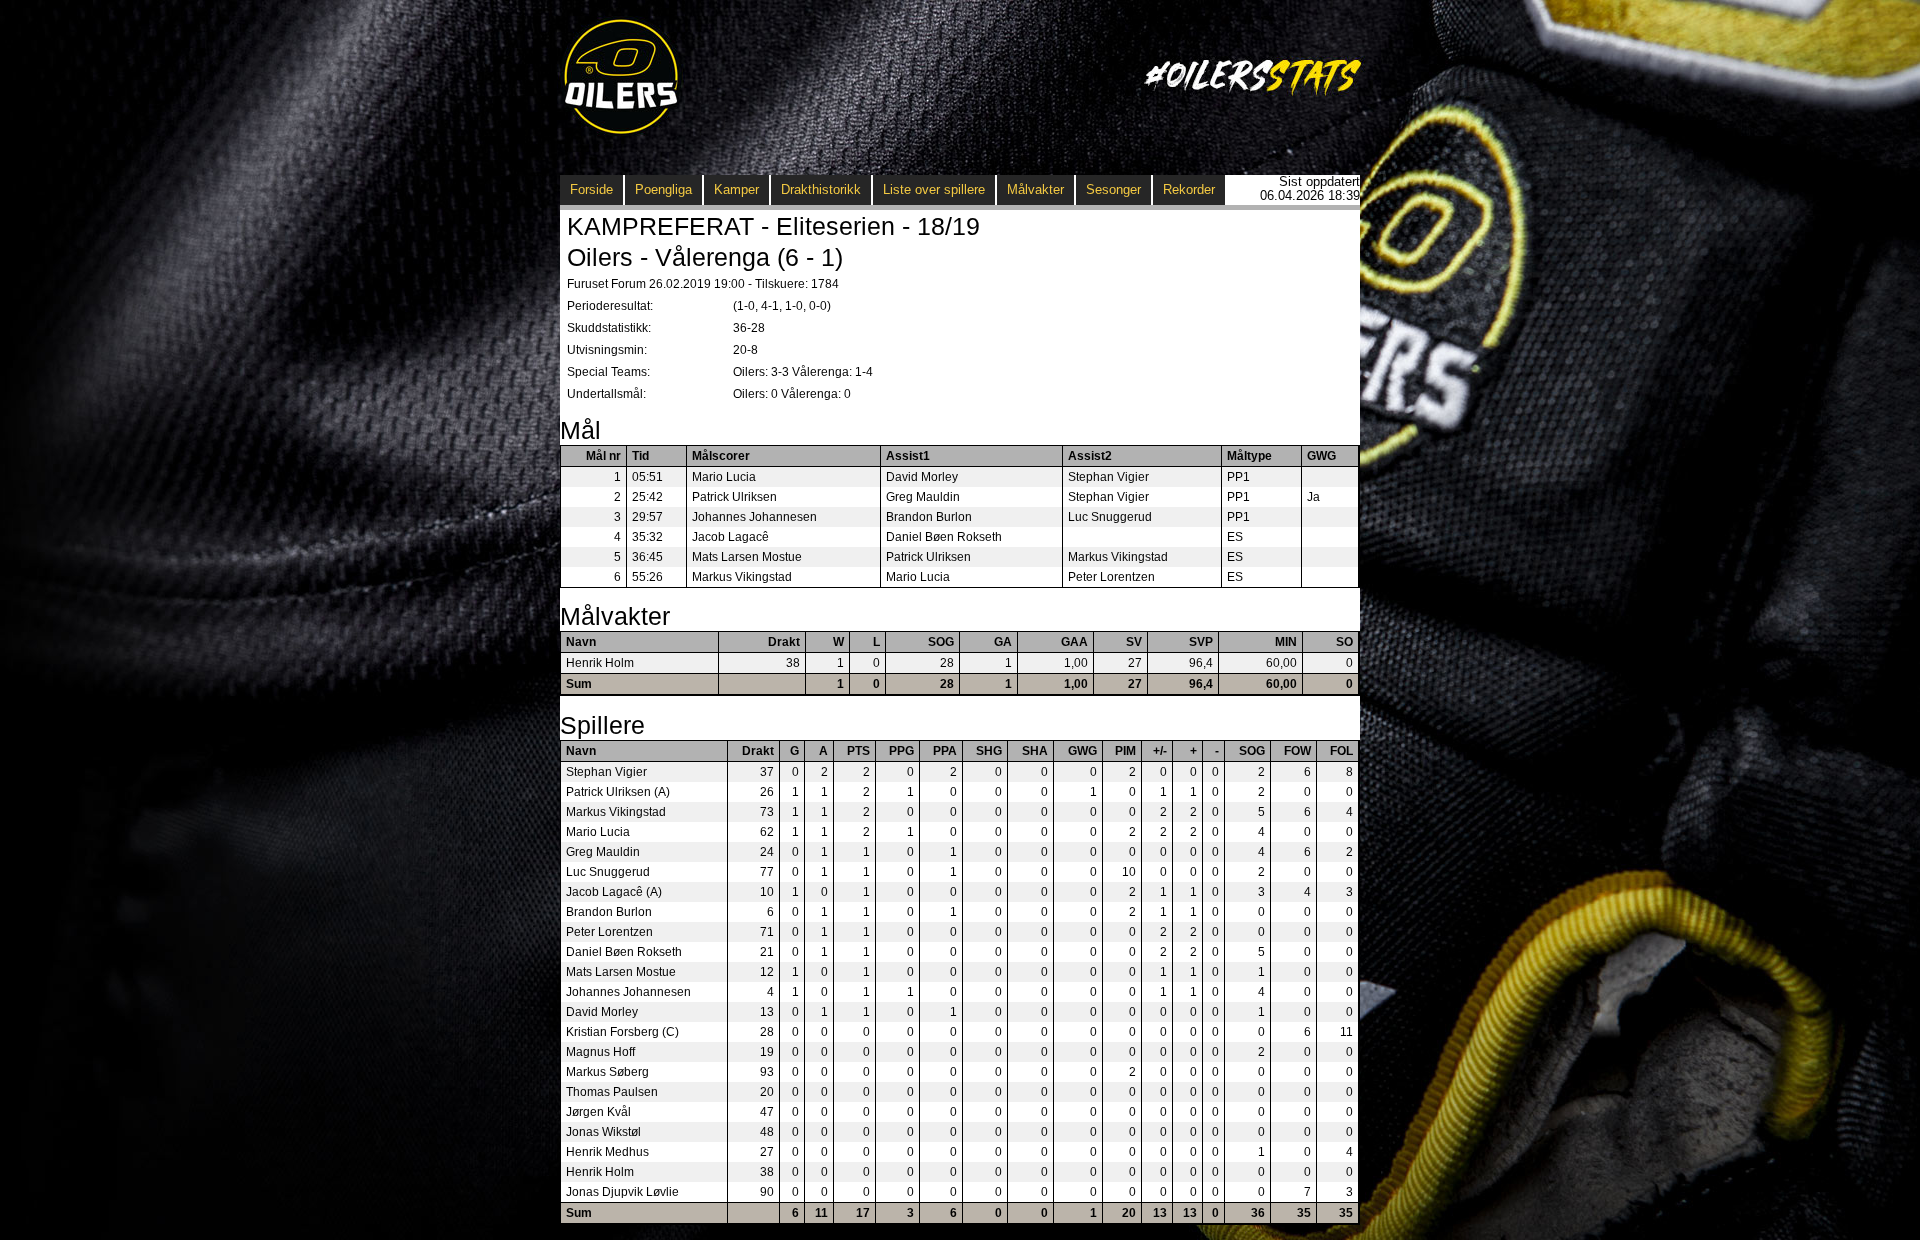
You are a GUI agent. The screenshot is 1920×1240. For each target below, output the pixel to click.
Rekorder (1189, 189)
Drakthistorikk (821, 189)
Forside (591, 189)
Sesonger (1113, 189)
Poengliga (663, 189)
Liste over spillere (934, 189)
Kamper (736, 189)
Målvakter (1035, 189)
